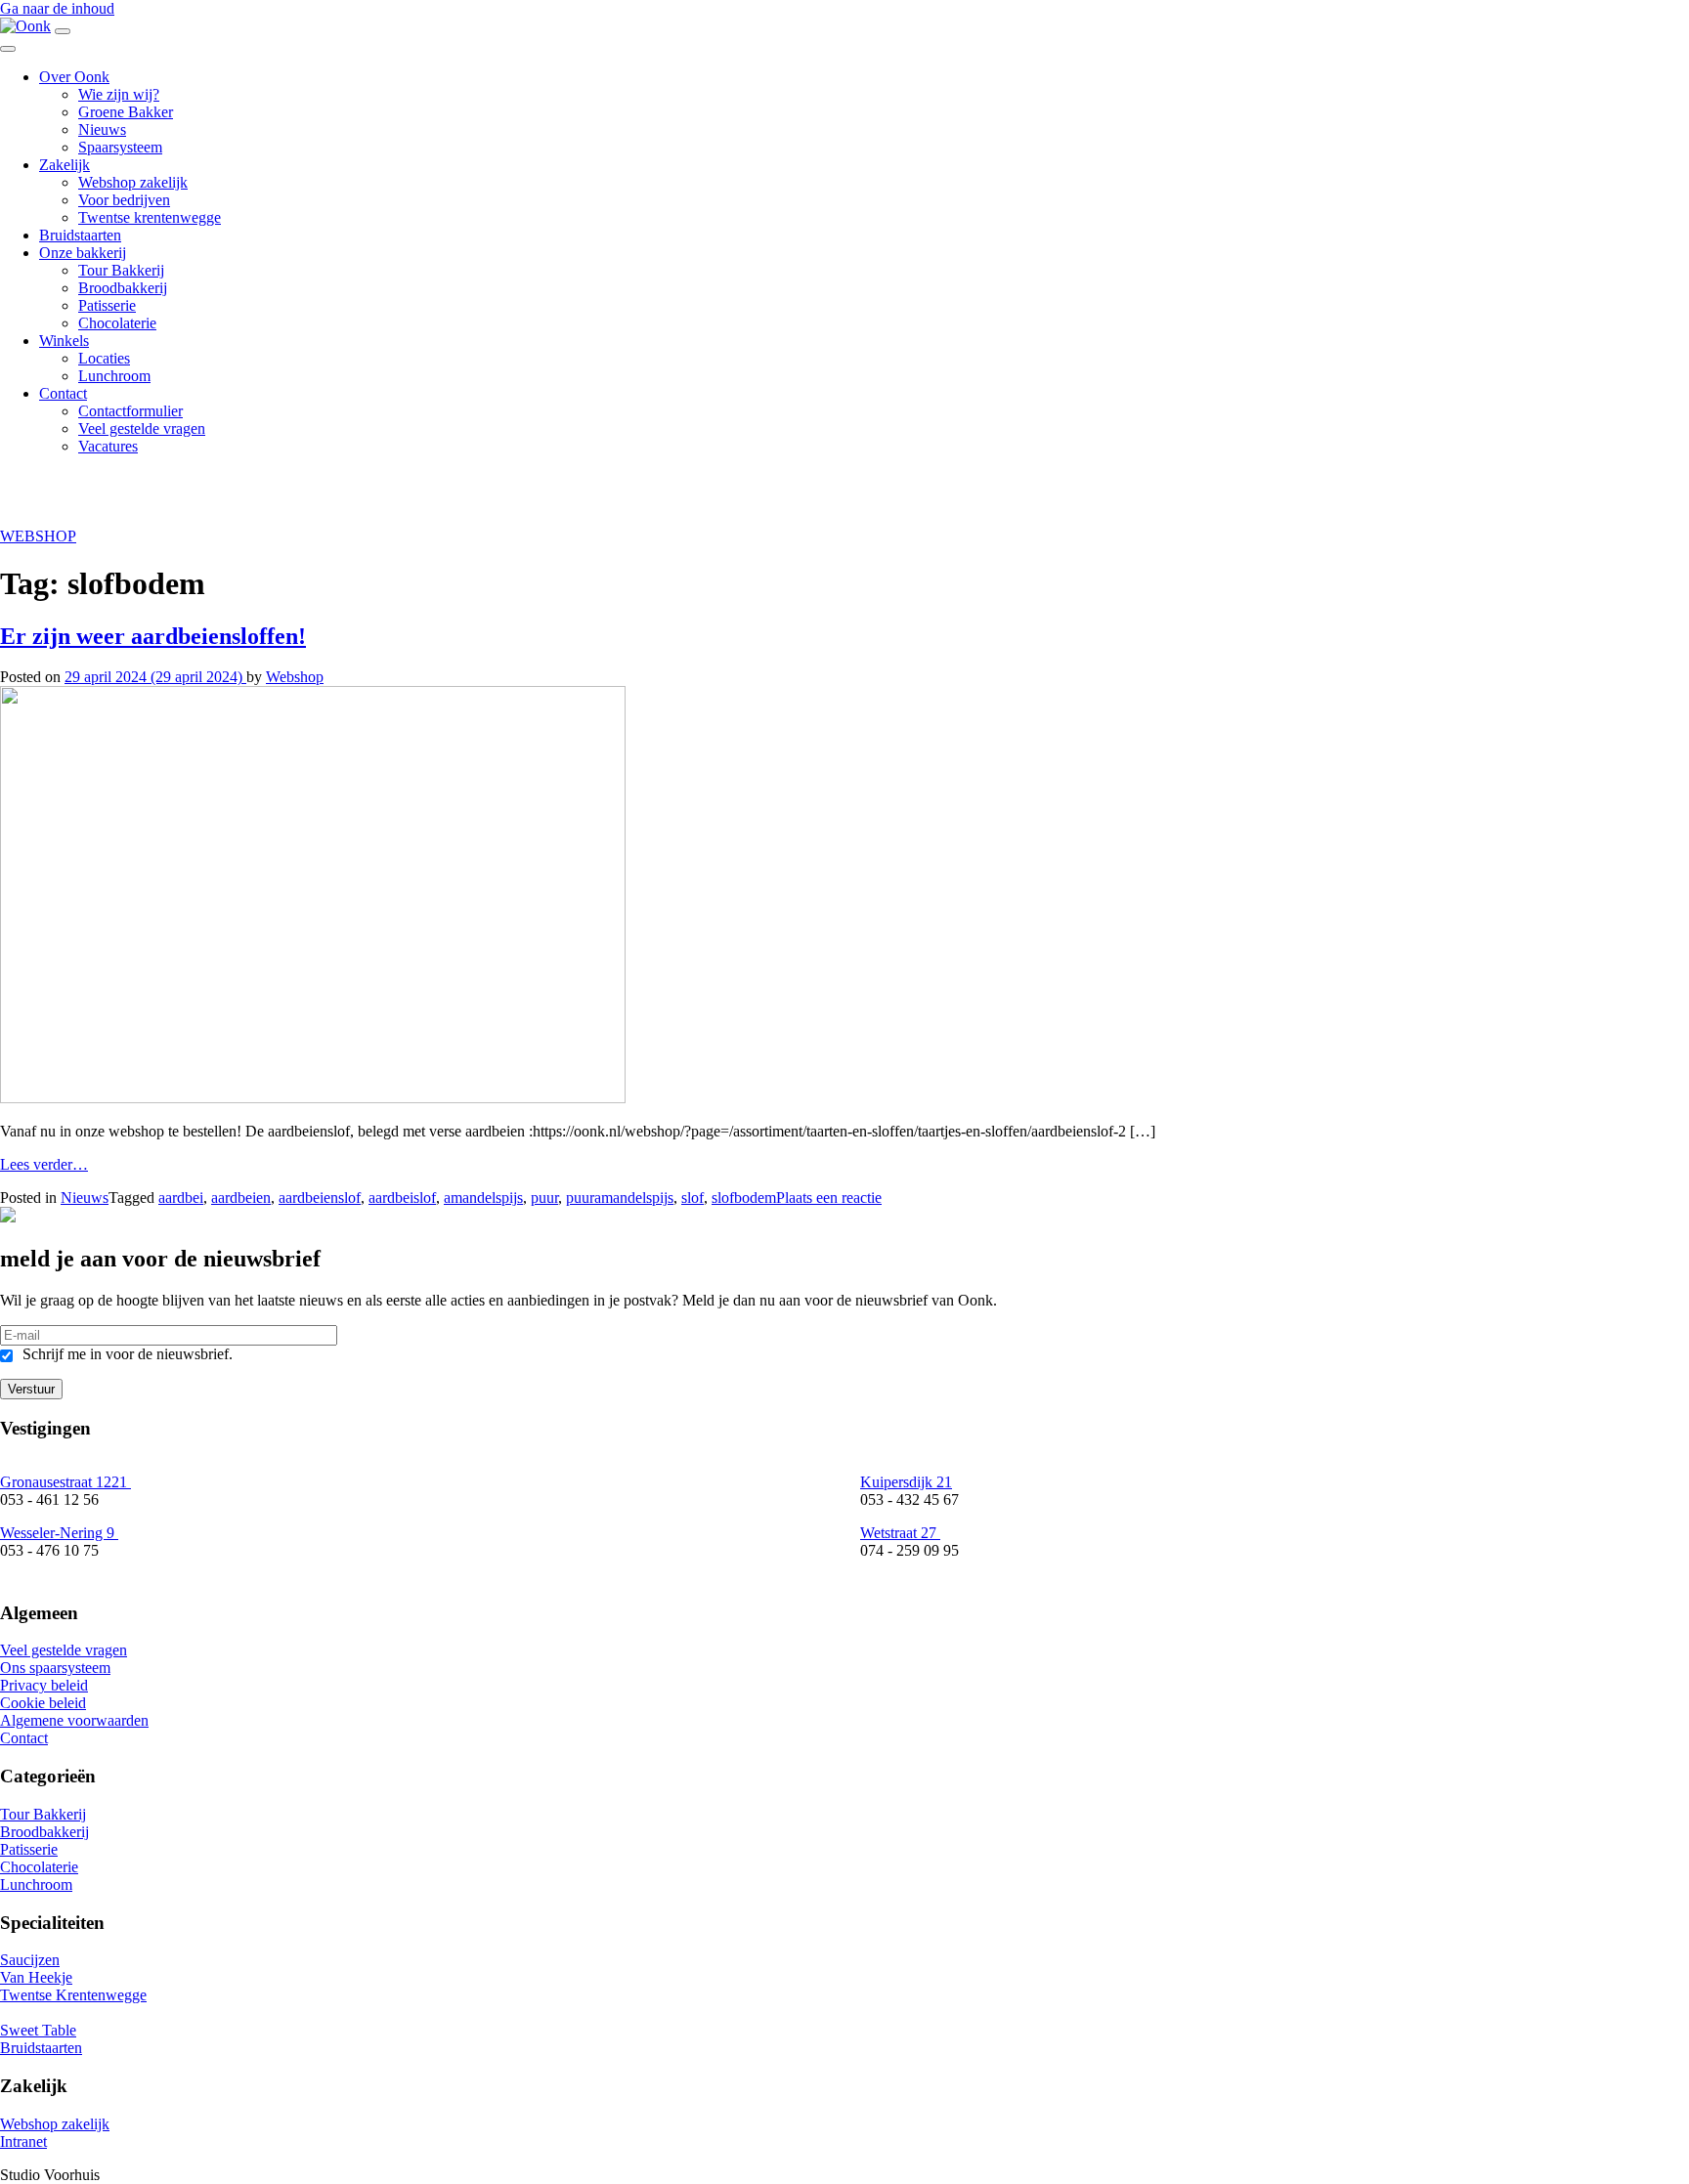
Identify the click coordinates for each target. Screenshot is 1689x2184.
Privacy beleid (44, 1685)
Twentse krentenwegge (150, 217)
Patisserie (107, 305)
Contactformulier (130, 411)
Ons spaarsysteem (55, 1668)
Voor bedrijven (124, 200)
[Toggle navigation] (63, 31)
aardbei (181, 1198)
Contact (63, 393)
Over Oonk (74, 77)
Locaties (104, 358)
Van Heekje (36, 1977)
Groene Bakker (126, 112)
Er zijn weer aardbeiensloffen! (153, 636)
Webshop (295, 677)
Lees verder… (44, 1164)
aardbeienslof (320, 1198)
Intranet (23, 2141)
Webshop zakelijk (133, 182)
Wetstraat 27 (900, 1533)
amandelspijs (483, 1198)
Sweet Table (38, 2030)
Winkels (64, 341)
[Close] (8, 49)
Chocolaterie (117, 323)
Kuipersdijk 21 (906, 1482)
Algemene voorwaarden (74, 1720)
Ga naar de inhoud (57, 8)
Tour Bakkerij (121, 270)
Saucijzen (30, 1960)
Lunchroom (114, 376)
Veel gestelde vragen (142, 428)
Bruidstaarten (80, 235)
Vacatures (108, 446)
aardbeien (241, 1198)
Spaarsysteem (120, 147)
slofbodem (744, 1198)
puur (544, 1198)
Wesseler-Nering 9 (59, 1533)
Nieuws (102, 129)
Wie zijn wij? (119, 94)
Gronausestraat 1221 (65, 1482)
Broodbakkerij (123, 288)
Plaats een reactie (829, 1198)
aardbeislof (402, 1198)
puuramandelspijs (620, 1198)
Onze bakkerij (83, 253)
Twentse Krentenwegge (73, 1995)
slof (693, 1198)
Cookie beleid (43, 1703)
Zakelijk (65, 165)
